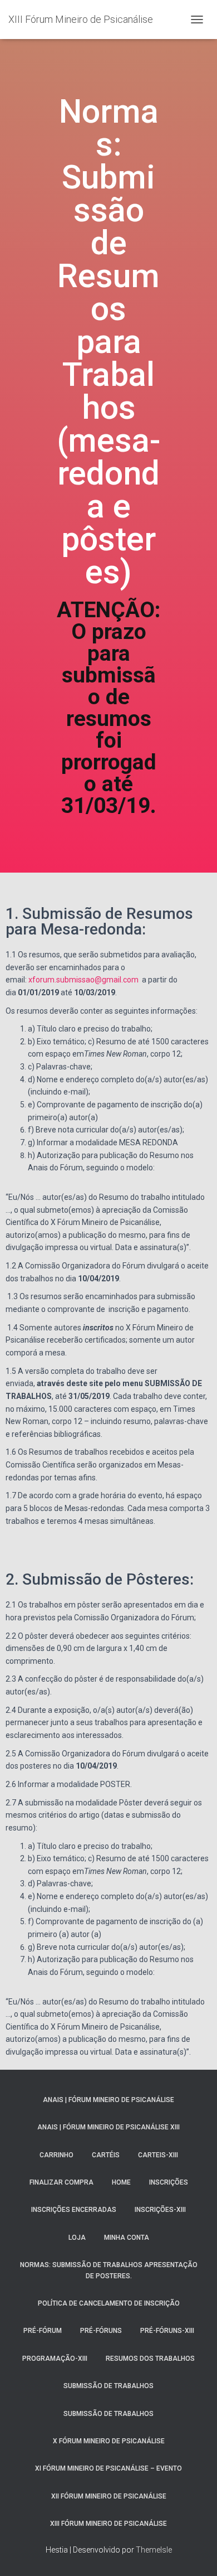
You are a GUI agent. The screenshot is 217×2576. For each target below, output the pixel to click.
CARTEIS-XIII (158, 2155)
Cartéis (106, 2155)
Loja (77, 2238)
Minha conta (127, 2238)
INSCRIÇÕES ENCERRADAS (74, 2210)
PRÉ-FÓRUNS (101, 2331)
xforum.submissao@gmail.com (83, 980)
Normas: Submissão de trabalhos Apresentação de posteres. (109, 2270)
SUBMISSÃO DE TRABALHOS (108, 2386)
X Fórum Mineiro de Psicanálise (109, 2441)
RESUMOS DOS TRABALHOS (150, 2359)
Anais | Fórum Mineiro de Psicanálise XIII (108, 2127)
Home (121, 2182)
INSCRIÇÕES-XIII (160, 2210)
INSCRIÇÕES (169, 2182)
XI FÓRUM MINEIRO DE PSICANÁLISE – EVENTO (108, 2468)
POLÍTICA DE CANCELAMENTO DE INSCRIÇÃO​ (109, 2303)
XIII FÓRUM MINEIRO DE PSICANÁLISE (108, 2524)
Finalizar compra (61, 2182)
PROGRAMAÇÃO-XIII (55, 2359)
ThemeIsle (154, 2550)
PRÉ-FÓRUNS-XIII (167, 2331)
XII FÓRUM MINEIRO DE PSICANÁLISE (109, 2496)
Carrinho (56, 2155)
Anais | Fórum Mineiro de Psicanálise (108, 2100)
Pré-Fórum (43, 2331)
